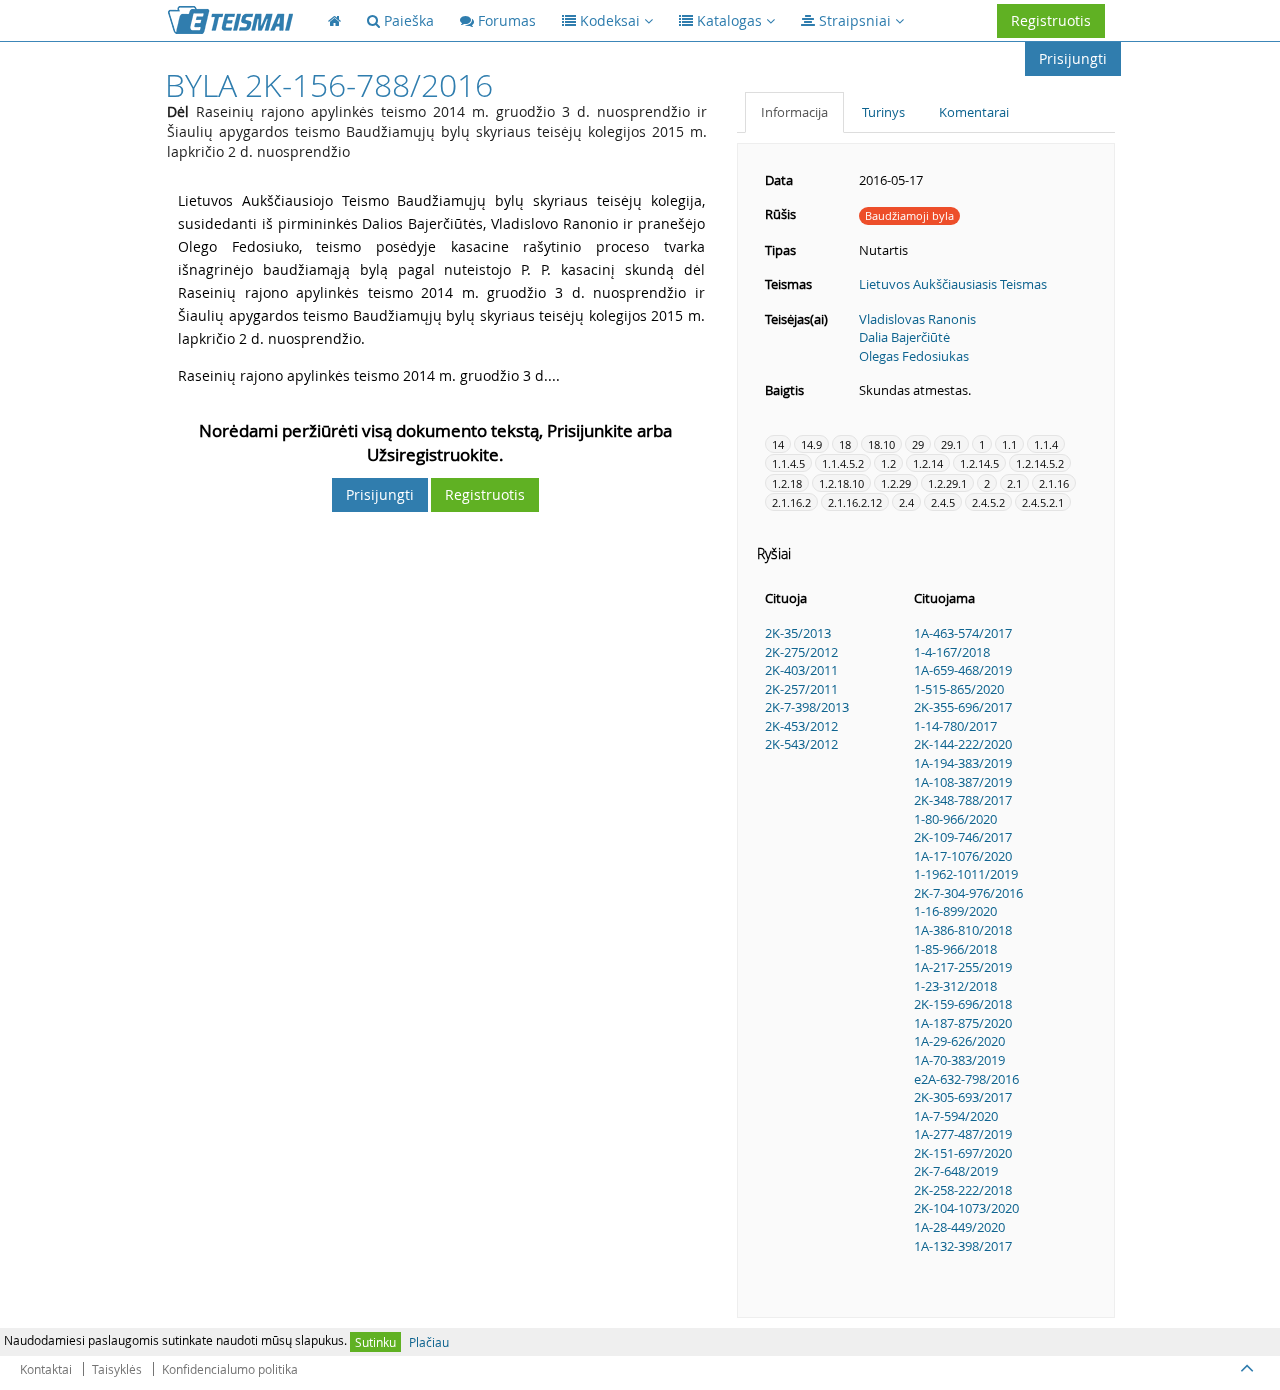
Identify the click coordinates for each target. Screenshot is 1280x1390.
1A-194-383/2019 (963, 763)
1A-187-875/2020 (963, 1023)
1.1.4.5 (788, 463)
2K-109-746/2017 (963, 837)
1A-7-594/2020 (956, 1116)
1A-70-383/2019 (959, 1060)
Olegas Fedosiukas (914, 356)
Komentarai (974, 112)
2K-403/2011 (801, 670)
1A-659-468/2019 (963, 670)
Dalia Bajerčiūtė (904, 337)
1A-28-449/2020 (959, 1227)
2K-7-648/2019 (956, 1171)
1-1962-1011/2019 (966, 874)
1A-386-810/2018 (963, 930)
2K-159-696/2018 (963, 1004)
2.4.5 (943, 502)
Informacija (794, 112)
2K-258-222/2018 (963, 1190)
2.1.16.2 (791, 502)
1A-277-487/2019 (963, 1134)
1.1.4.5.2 (843, 463)
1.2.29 (896, 483)
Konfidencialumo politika (230, 1369)
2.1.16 (1054, 483)
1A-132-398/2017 (963, 1246)
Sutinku (375, 1342)
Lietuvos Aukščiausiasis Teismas (953, 284)
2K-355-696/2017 (963, 707)
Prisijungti (1073, 58)
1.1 (1009, 444)
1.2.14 (928, 463)
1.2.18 (787, 483)
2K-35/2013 (798, 633)
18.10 (881, 444)
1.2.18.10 (841, 483)
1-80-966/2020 (955, 819)
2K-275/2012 (801, 652)
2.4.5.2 (988, 502)
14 (778, 444)
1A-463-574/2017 (963, 633)
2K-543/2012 (801, 744)
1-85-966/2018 (955, 949)
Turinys (883, 112)
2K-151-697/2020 (963, 1153)
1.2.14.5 (979, 463)
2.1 (1014, 483)
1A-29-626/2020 (959, 1041)
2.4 (906, 502)
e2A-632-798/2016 (966, 1079)
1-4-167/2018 (952, 652)
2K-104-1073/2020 (966, 1208)
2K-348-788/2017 (963, 800)
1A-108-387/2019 (963, 782)
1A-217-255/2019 (963, 967)
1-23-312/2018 (955, 986)
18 (845, 444)
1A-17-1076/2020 (963, 856)
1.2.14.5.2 (1040, 463)
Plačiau (429, 1342)
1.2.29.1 (947, 483)
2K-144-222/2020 (963, 744)
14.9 (811, 444)
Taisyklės (117, 1369)
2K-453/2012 (801, 726)
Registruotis (1051, 20)
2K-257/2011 (801, 689)
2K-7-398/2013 (807, 707)
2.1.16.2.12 (855, 502)
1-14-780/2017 (955, 726)
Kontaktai (46, 1369)
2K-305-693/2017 (963, 1097)
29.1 (951, 444)
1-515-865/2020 (959, 689)
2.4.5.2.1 (1043, 502)
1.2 (888, 463)
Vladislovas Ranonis (917, 319)
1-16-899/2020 (955, 911)
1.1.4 (1046, 444)
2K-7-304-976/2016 (968, 893)
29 (918, 444)
